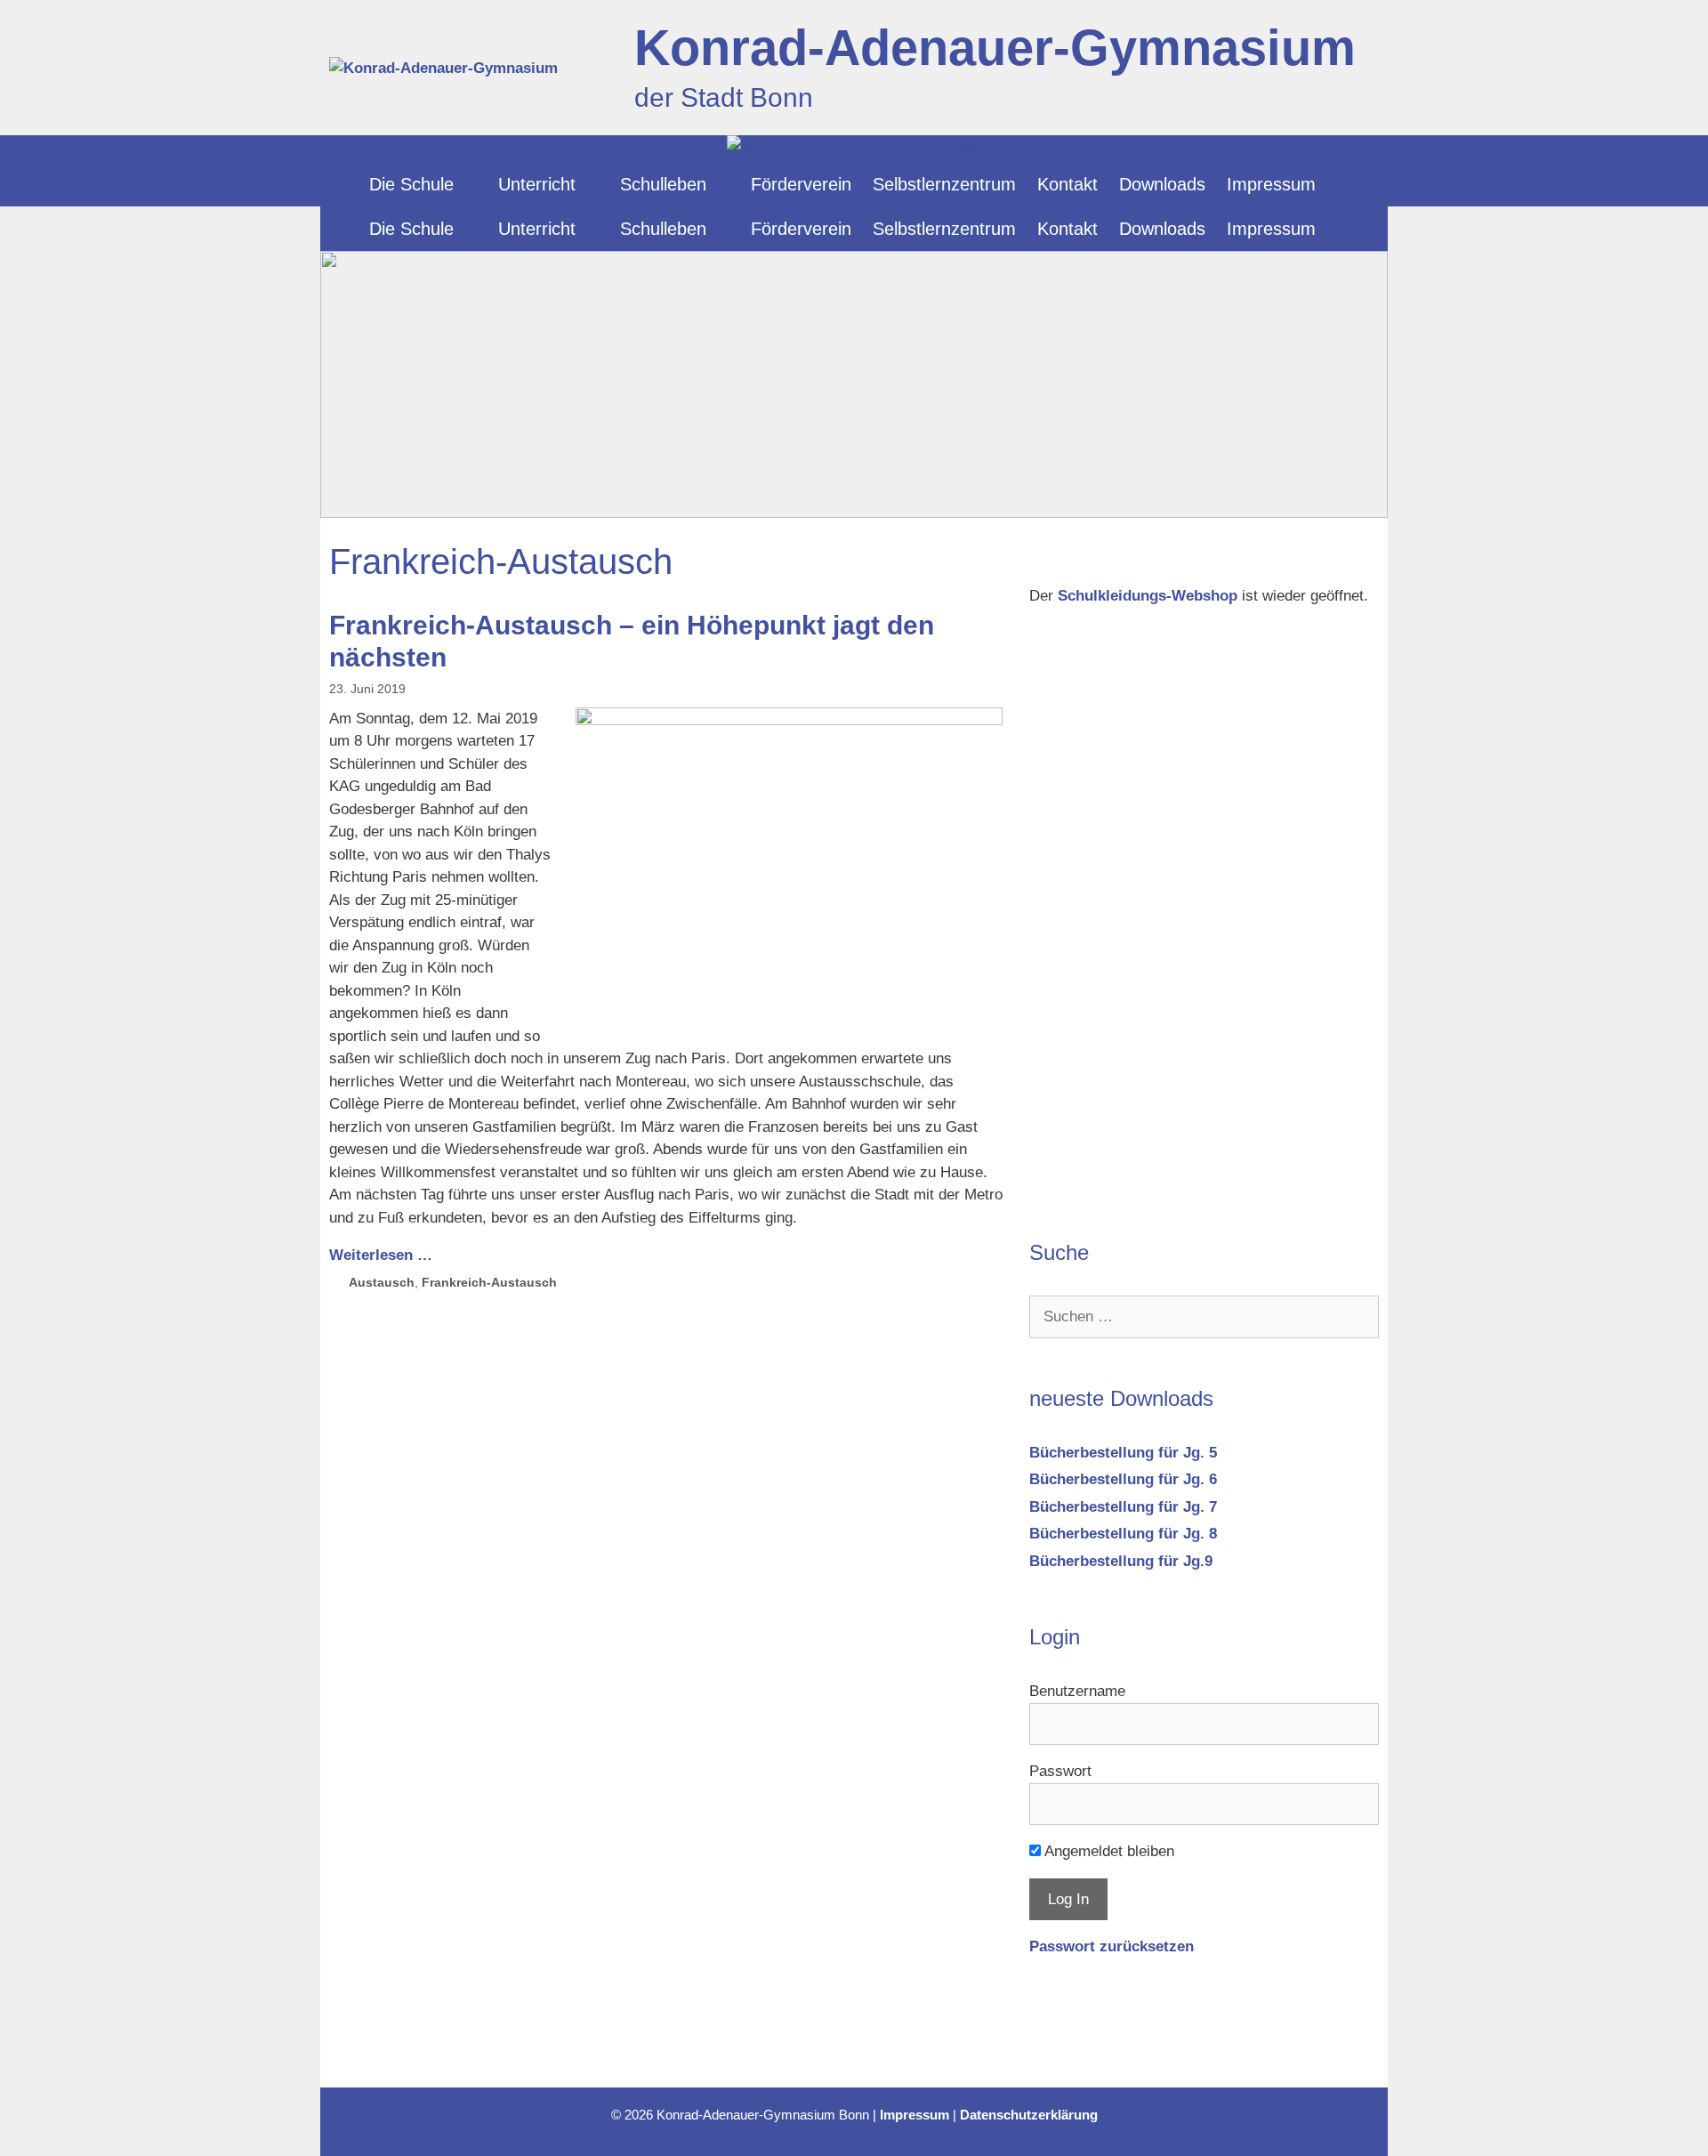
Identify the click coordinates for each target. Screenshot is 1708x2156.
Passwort (1060, 1771)
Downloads (1162, 184)
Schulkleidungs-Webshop (1148, 596)
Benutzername (1077, 1691)
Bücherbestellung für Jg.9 (1121, 1561)
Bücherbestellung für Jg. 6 (1123, 1479)
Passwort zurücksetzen (1112, 1946)
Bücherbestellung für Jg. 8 (1123, 1534)
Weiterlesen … (381, 1255)
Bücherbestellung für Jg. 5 (1123, 1453)
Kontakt (1067, 184)
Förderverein (801, 184)
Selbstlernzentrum (944, 184)
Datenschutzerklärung (1029, 2115)
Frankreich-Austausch (489, 1282)
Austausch (382, 1282)
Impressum (1271, 184)
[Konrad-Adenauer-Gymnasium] (854, 149)
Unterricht (537, 184)
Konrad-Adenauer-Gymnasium (995, 48)
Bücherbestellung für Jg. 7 (1123, 1507)
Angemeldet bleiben (1108, 1851)
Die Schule (411, 184)
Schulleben (663, 184)
